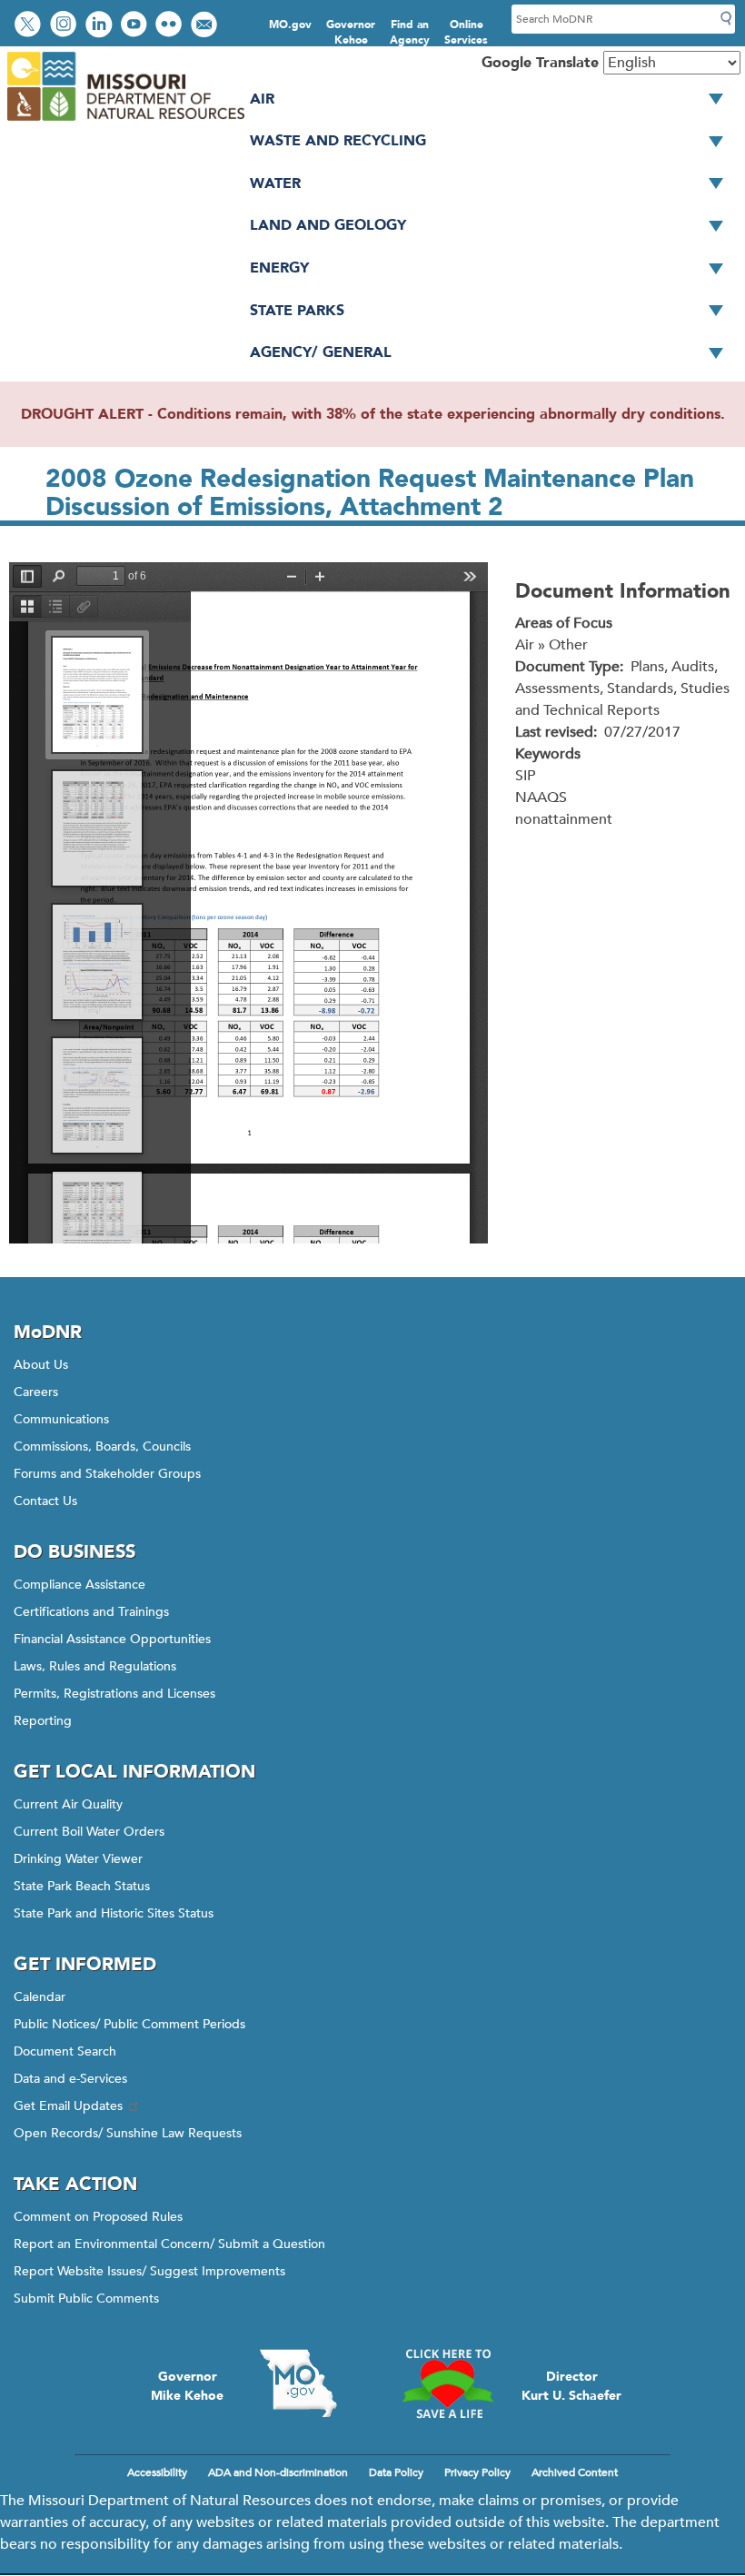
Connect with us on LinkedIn (101, 26)
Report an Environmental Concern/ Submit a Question (169, 2244)
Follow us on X (30, 26)
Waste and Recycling (338, 141)
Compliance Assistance (79, 1585)
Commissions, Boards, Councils (102, 1447)
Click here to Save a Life (447, 2383)
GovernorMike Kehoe (187, 2386)
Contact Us (45, 1501)
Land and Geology (328, 225)
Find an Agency (410, 32)
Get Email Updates (68, 2106)
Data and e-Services (70, 2079)
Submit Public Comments (86, 2299)
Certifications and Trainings (91, 1612)
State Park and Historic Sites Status (114, 1913)
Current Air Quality (68, 1804)
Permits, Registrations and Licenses (114, 1694)
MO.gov (290, 25)
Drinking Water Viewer (78, 1859)
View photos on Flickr (171, 26)
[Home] (125, 122)
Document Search (65, 2051)
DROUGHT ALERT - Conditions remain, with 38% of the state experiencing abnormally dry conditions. (373, 414)
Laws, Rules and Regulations (95, 1666)
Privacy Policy (477, 2472)
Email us (206, 26)
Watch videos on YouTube (136, 26)
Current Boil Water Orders (89, 1832)
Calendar (40, 1997)
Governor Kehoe (351, 32)
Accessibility (157, 2472)
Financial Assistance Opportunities (112, 1639)
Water (275, 183)
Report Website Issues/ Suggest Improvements (149, 2271)
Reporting (43, 1721)
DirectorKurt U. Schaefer (571, 2386)
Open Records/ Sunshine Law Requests (128, 2133)
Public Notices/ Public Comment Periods (129, 2024)
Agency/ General (321, 352)
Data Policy (396, 2472)
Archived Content (575, 2472)
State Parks (297, 311)
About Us (41, 1365)
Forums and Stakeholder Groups (107, 1474)
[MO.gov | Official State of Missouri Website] (298, 2383)
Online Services (466, 32)
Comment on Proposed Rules (98, 2217)
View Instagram (65, 26)
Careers (36, 1392)
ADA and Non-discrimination (278, 2472)
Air (262, 99)
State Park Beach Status (82, 1886)
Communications (61, 1419)
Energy (279, 268)
